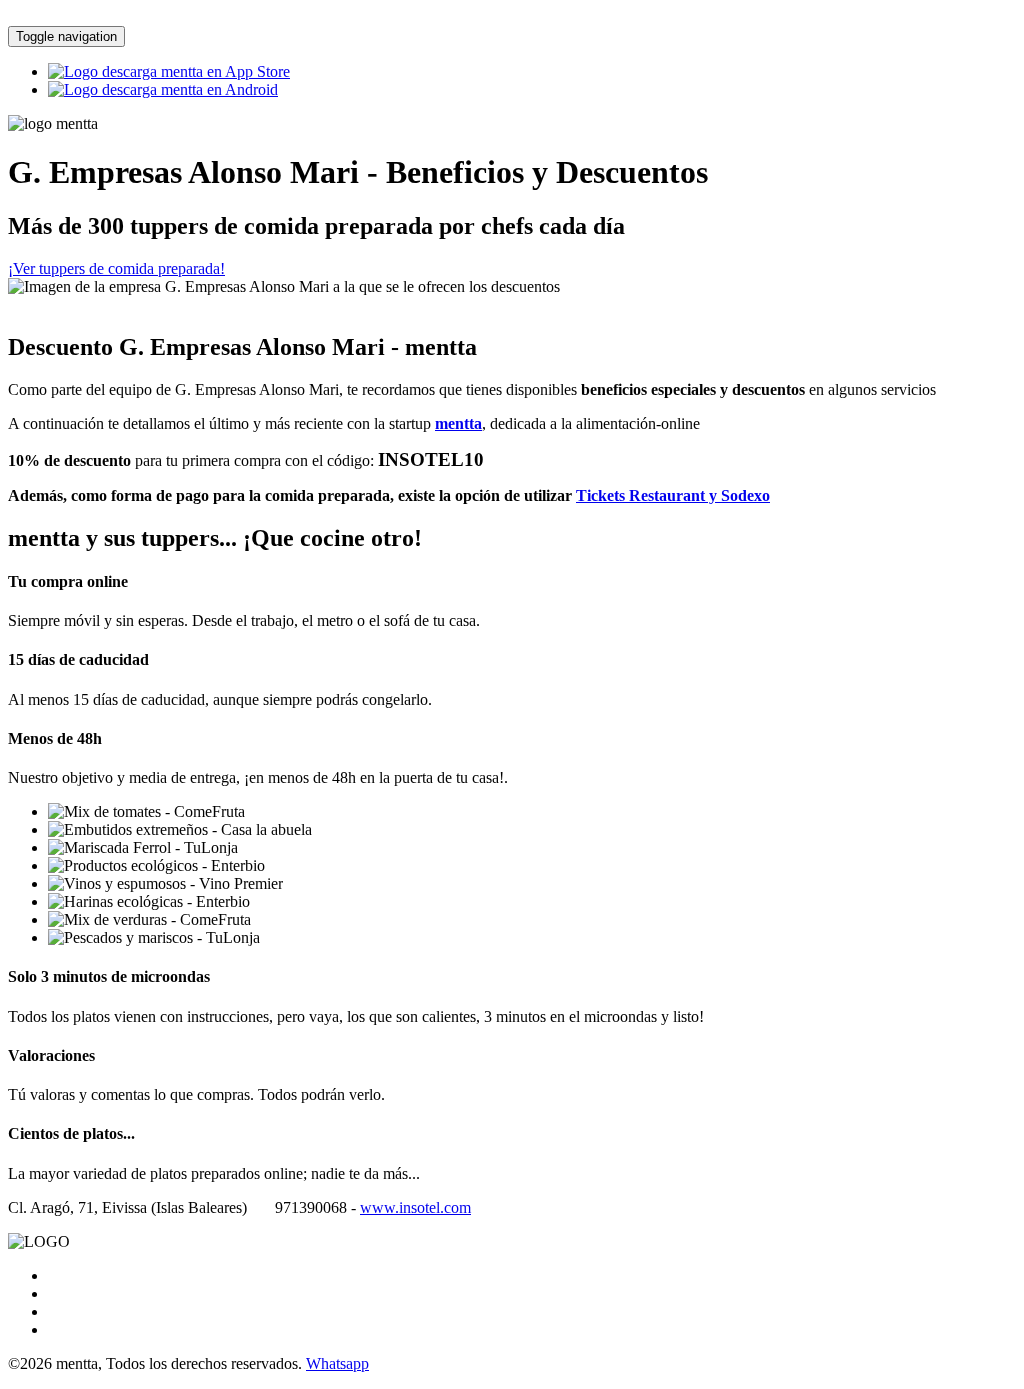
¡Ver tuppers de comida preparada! (116, 268)
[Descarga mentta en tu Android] (163, 89)
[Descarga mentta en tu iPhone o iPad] (169, 71)
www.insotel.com (415, 1207)
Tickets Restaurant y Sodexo (673, 495)
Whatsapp (337, 1363)
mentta (458, 423)
